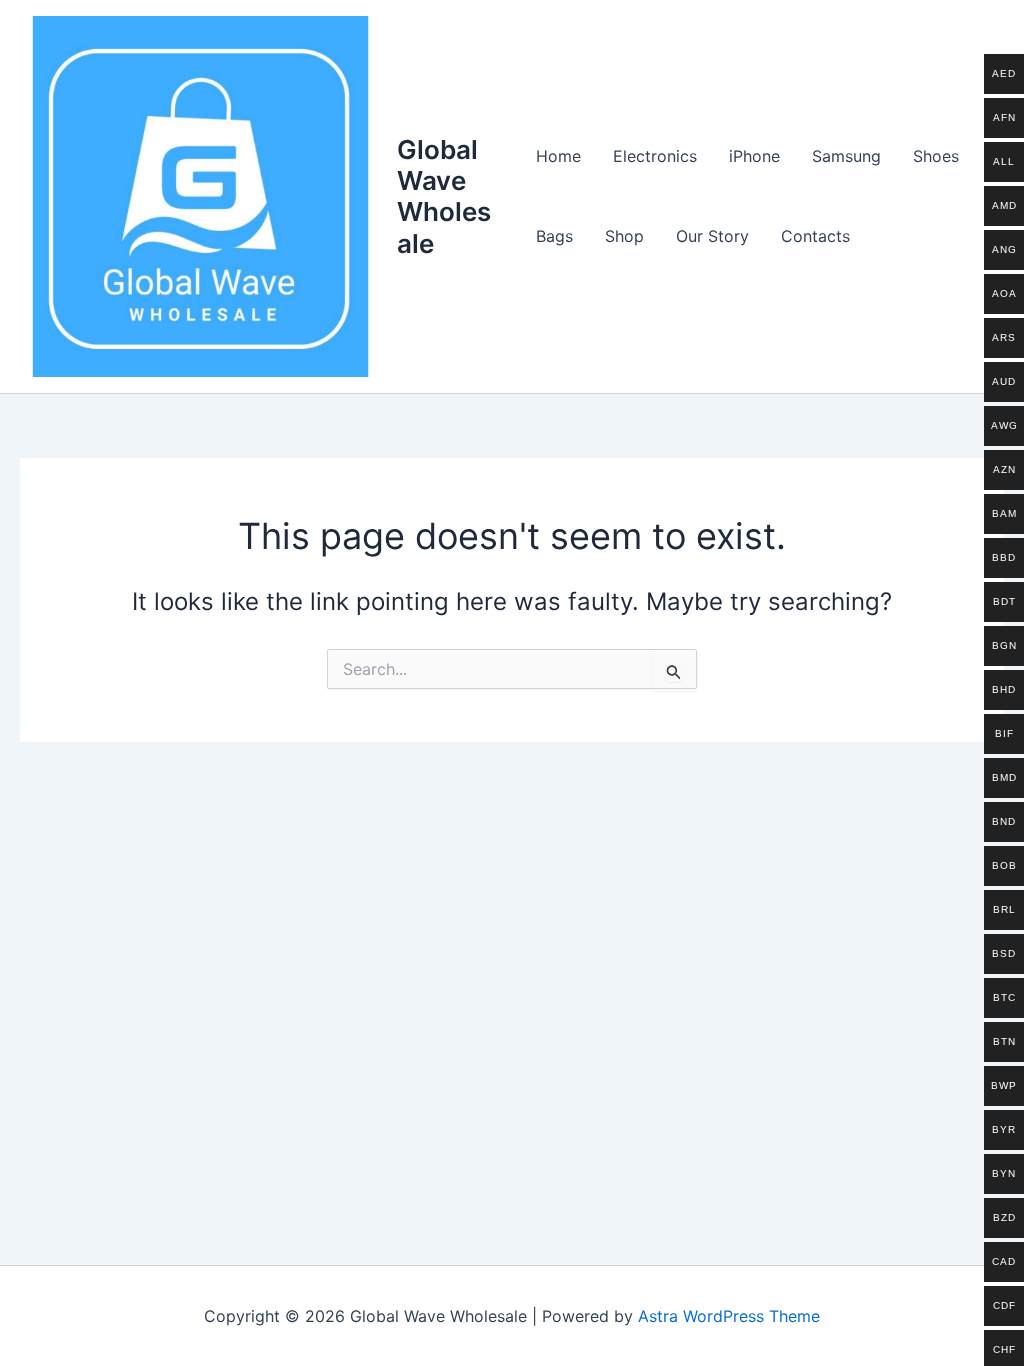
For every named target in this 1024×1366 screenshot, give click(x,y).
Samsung (846, 156)
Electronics (655, 156)
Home (558, 156)
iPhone (754, 156)
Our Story (712, 236)
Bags (554, 236)
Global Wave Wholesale (444, 196)
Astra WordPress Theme (729, 1316)
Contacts (815, 236)
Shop (624, 236)
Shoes (936, 156)
